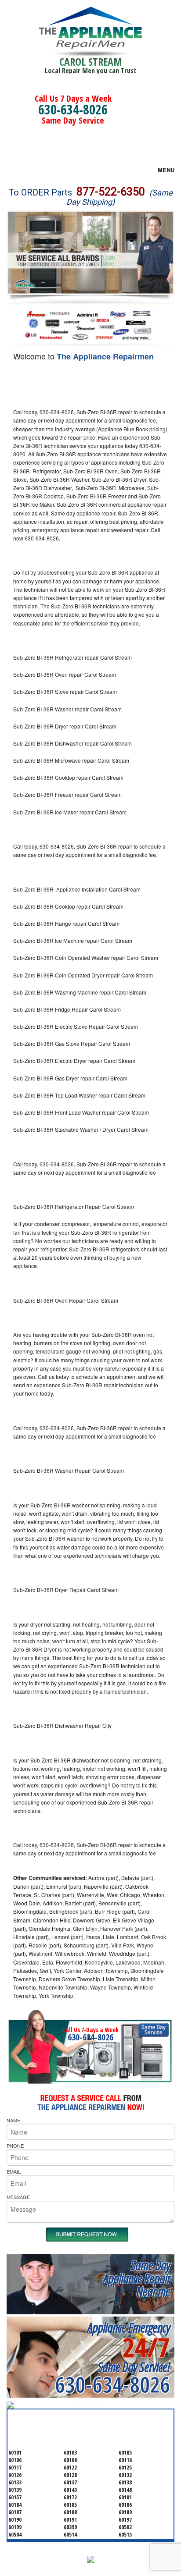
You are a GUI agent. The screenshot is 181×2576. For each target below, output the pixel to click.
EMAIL (14, 2171)
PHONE (15, 2146)
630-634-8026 (73, 109)
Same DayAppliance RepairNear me (137, 2278)
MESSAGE (18, 2197)
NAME (13, 2120)
